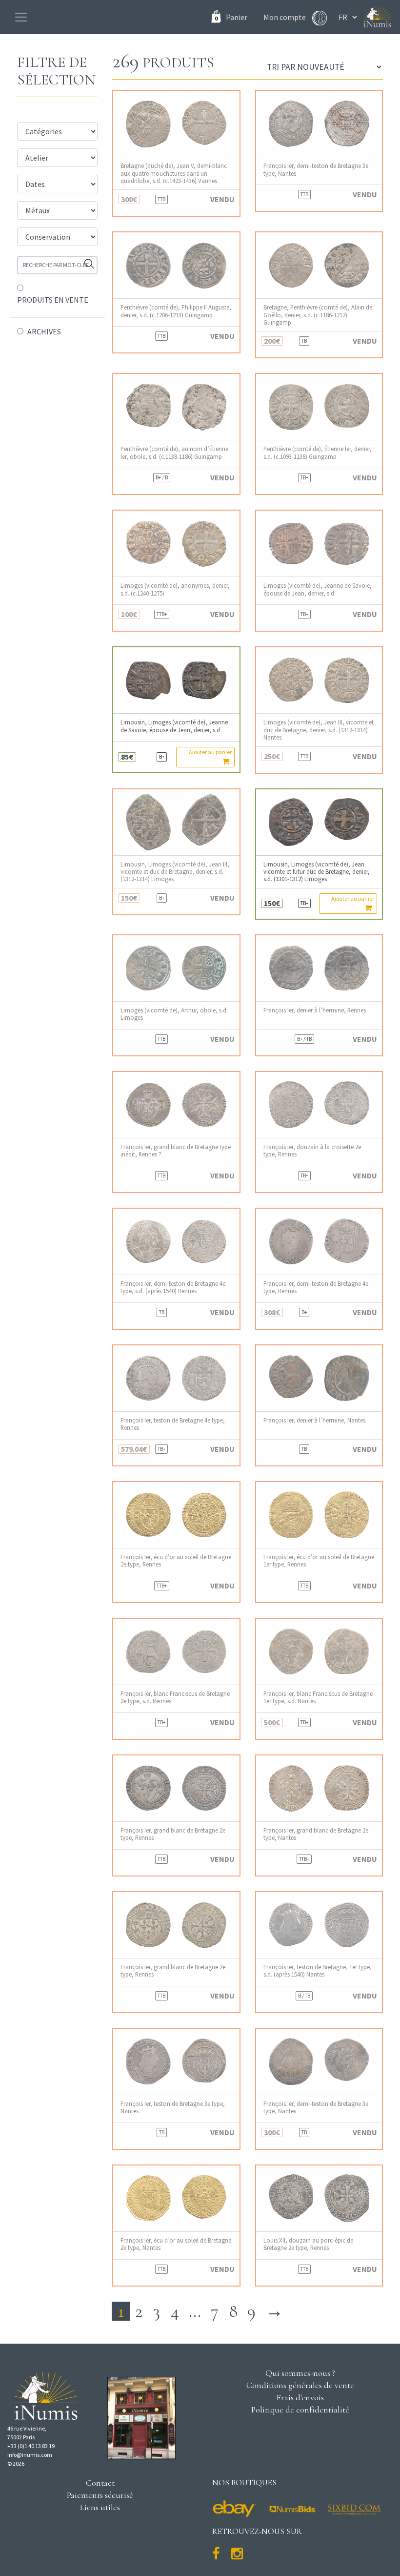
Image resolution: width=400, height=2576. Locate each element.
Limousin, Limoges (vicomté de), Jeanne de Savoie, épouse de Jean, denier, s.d (174, 726)
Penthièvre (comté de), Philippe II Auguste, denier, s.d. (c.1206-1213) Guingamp (176, 311)
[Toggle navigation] (21, 17)
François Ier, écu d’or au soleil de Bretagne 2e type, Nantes (176, 2244)
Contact (100, 2483)
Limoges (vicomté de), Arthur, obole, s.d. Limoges (174, 1014)
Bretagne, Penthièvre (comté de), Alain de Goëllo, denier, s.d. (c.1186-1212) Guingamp (318, 315)
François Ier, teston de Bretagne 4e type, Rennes (173, 1424)
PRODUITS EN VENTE (53, 300)
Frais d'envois (300, 2397)
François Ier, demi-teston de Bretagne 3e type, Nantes (316, 169)
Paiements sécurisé (100, 2495)
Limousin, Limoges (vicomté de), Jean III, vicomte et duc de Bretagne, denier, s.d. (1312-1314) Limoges (175, 872)
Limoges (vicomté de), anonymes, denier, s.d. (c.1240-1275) (175, 589)
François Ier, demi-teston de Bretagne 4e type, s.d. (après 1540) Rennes (173, 1287)
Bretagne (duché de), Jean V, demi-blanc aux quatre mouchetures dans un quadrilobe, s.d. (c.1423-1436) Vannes (174, 173)
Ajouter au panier (210, 752)
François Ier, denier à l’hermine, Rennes (315, 1010)
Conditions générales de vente (300, 2385)
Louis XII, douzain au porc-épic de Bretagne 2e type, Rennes (308, 2244)
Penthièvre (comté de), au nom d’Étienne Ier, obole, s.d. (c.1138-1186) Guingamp (174, 453)
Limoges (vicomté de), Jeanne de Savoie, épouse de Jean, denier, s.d (318, 589)
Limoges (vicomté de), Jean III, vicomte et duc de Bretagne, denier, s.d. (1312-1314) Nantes (319, 730)
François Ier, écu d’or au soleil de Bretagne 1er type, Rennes (319, 1561)
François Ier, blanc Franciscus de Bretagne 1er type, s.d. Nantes (318, 1697)
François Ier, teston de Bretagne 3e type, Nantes (173, 2107)
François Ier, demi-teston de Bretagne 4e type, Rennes (316, 1287)
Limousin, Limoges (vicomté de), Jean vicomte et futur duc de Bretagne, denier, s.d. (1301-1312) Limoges (317, 872)
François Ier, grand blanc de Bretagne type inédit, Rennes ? (176, 1151)
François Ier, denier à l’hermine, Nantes (314, 1420)
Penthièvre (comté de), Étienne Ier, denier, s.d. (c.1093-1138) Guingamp (318, 453)
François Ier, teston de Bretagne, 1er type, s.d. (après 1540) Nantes (318, 1971)
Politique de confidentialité (300, 2410)
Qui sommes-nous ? (300, 2373)
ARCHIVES (44, 331)
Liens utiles (100, 2507)
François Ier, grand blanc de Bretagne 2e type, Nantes (316, 1834)
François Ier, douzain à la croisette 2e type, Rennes (312, 1151)
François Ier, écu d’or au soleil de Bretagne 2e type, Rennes (176, 1561)
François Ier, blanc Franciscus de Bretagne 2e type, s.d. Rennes (175, 1697)
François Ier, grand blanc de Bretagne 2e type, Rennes (173, 1834)
